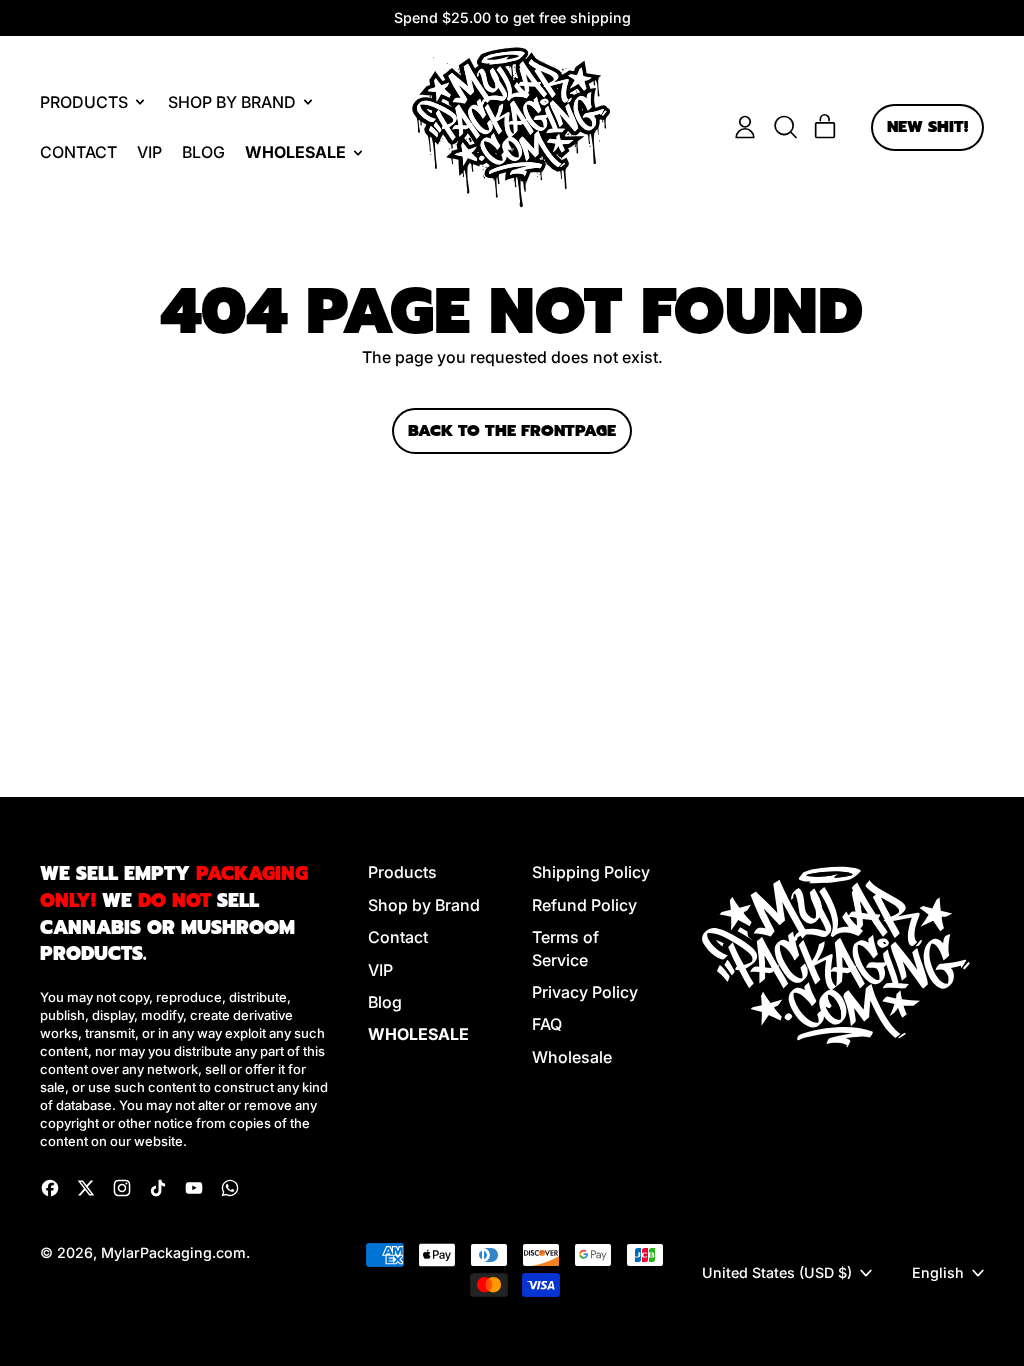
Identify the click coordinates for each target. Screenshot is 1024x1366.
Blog (203, 152)
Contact (78, 152)
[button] (785, 127)
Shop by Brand (424, 905)
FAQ (547, 1024)
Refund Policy (584, 905)
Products (402, 872)
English (938, 1272)
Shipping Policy (591, 872)
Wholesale (572, 1057)
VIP (149, 152)
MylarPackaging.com (173, 1252)
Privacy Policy (585, 992)
